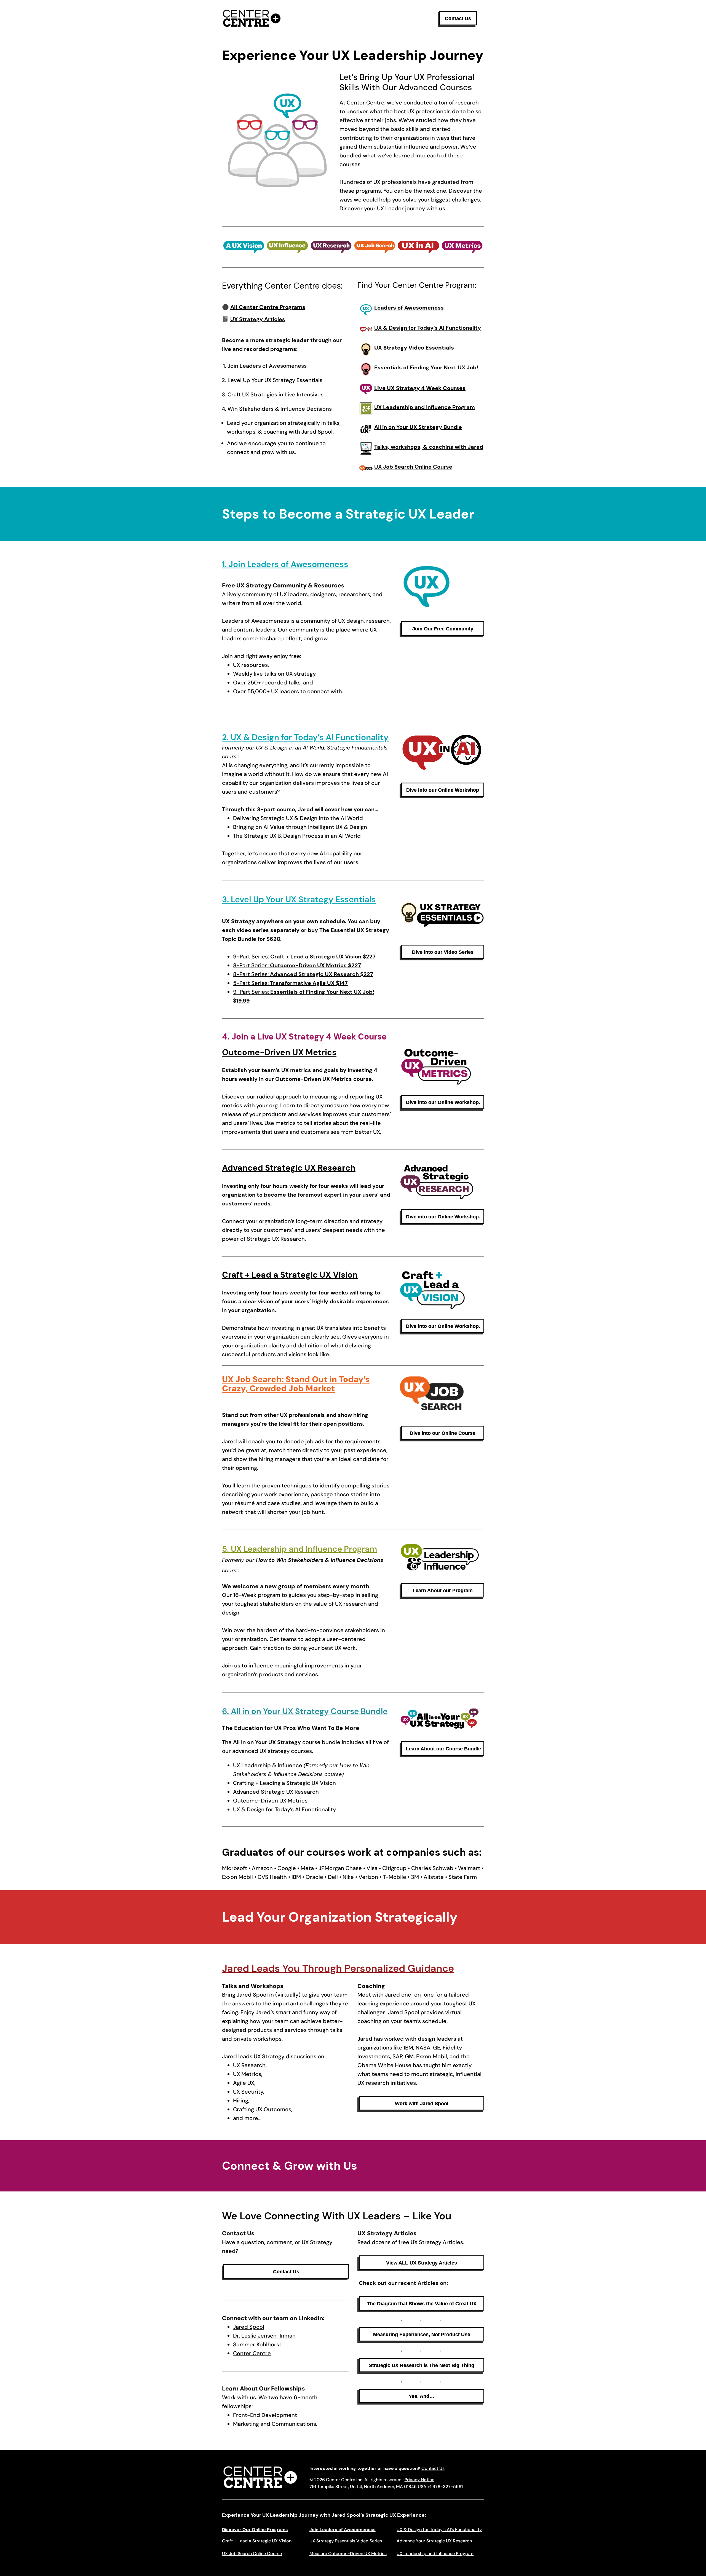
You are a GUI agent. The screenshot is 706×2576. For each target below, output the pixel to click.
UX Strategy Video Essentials (414, 348)
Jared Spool (249, 2327)
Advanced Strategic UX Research (289, 1168)
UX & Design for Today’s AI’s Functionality (439, 2530)
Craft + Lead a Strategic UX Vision (290, 1275)
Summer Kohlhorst (257, 2344)
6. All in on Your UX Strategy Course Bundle (305, 1711)
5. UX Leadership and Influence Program (299, 1549)
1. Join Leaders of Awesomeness (285, 564)
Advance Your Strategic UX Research (434, 2541)
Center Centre (252, 2353)
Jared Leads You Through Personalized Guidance (338, 1968)
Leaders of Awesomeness (409, 308)
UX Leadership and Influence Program (435, 2554)
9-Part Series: (304, 957)
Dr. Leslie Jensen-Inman (264, 2336)
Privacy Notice (419, 2480)
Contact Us (433, 2468)
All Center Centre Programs (268, 307)
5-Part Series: (290, 983)
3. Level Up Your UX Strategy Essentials (299, 899)
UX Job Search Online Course (252, 2554)
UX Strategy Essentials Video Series (346, 2541)
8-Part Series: (297, 965)
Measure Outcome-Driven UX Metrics (348, 2554)
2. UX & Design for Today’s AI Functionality (305, 737)
